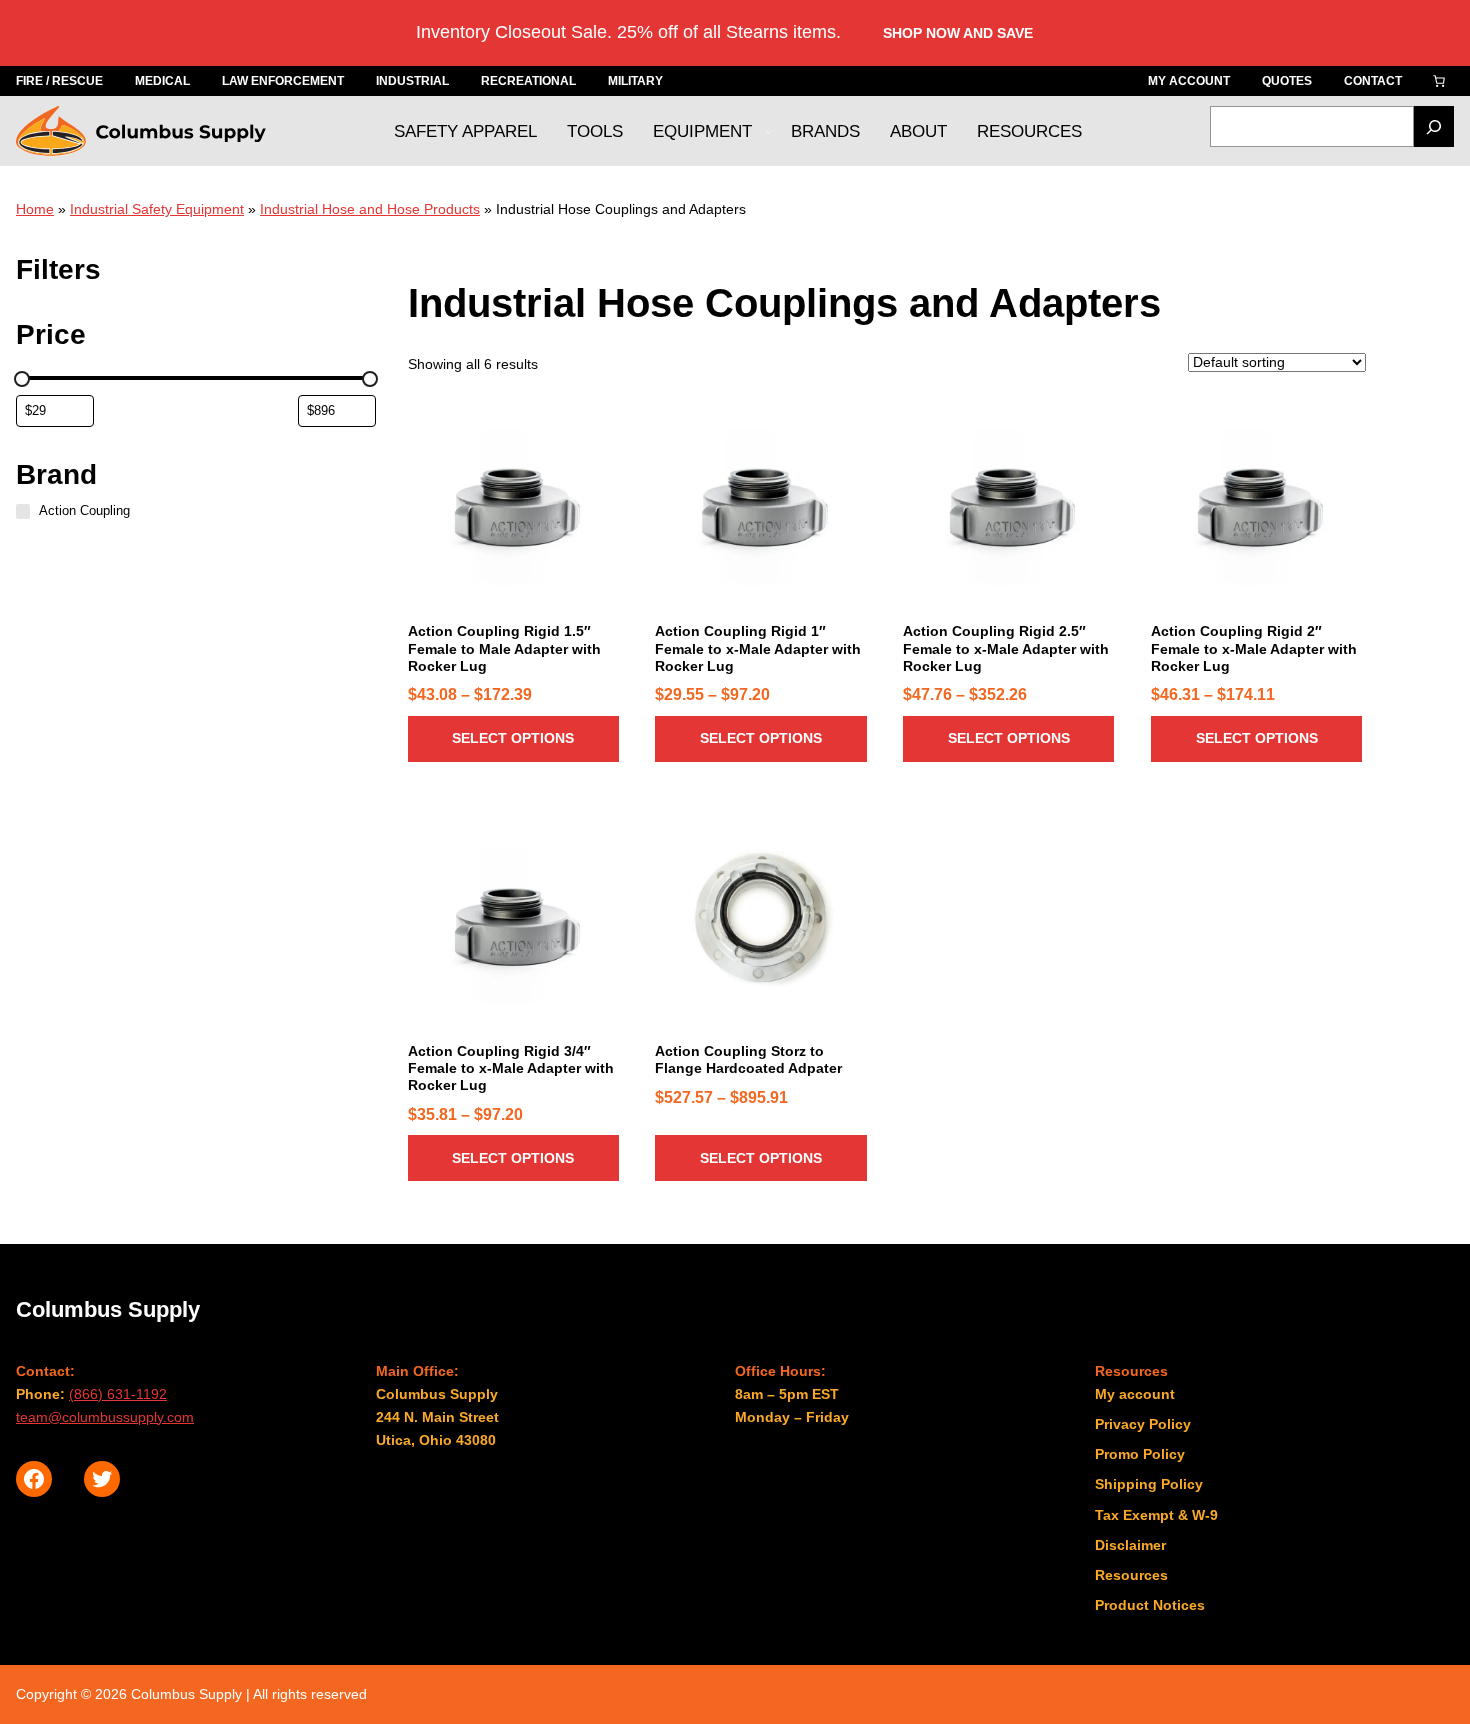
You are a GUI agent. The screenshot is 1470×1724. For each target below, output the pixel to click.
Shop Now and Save (958, 33)
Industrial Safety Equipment (157, 209)
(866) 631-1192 (118, 1394)
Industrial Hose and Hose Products (370, 209)
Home (35, 209)
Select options (513, 738)
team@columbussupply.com (105, 1417)
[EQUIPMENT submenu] (768, 131)
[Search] (1434, 126)
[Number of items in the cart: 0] (1439, 81)
